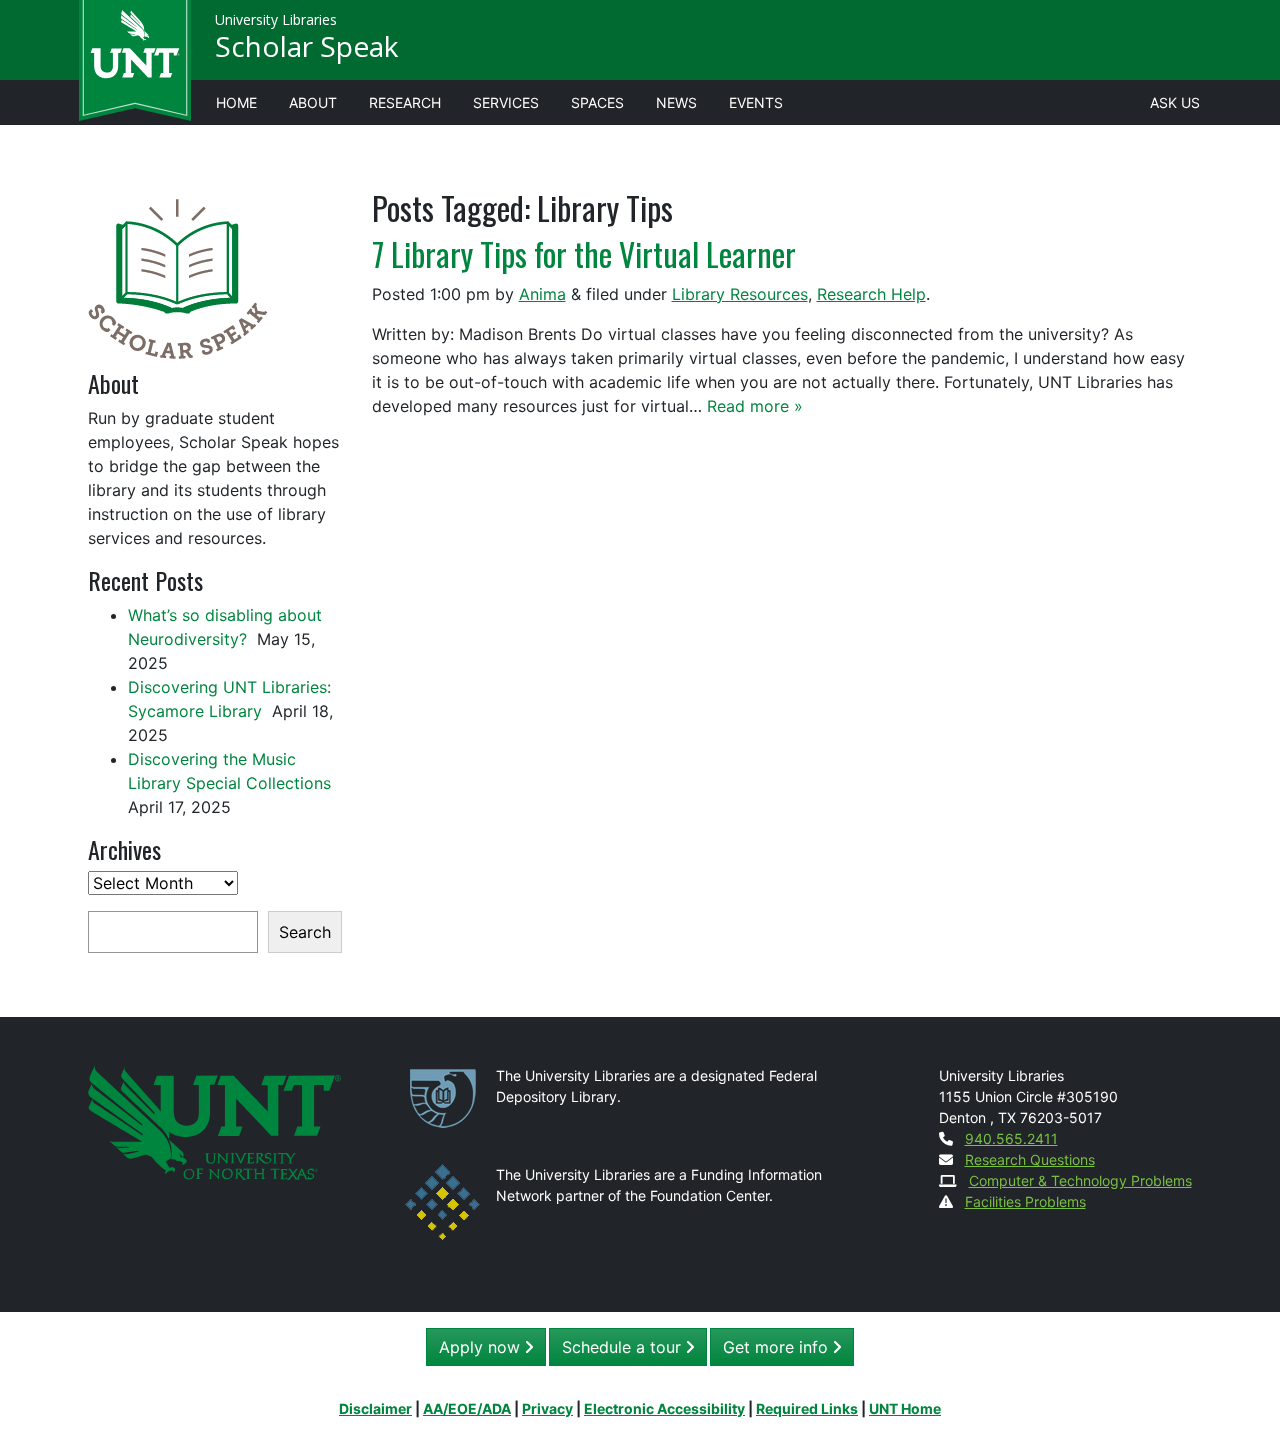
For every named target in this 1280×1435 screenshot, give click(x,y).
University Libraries (276, 19)
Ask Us (1175, 102)
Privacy (547, 1408)
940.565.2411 (1011, 1138)
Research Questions (1030, 1159)
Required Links (807, 1408)
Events (756, 102)
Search (305, 932)
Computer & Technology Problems (1080, 1180)
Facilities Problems (1025, 1201)
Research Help (871, 294)
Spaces (597, 102)
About (313, 102)
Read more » (755, 406)
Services (506, 102)
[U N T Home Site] (214, 1121)
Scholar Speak (306, 46)
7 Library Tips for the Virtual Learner (584, 253)
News (676, 102)
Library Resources (740, 294)
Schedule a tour (624, 1347)
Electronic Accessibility (664, 1408)
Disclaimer (375, 1408)
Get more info (778, 1347)
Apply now (482, 1347)
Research (405, 102)
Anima (542, 294)
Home (236, 102)
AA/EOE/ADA (467, 1408)
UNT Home (905, 1408)
